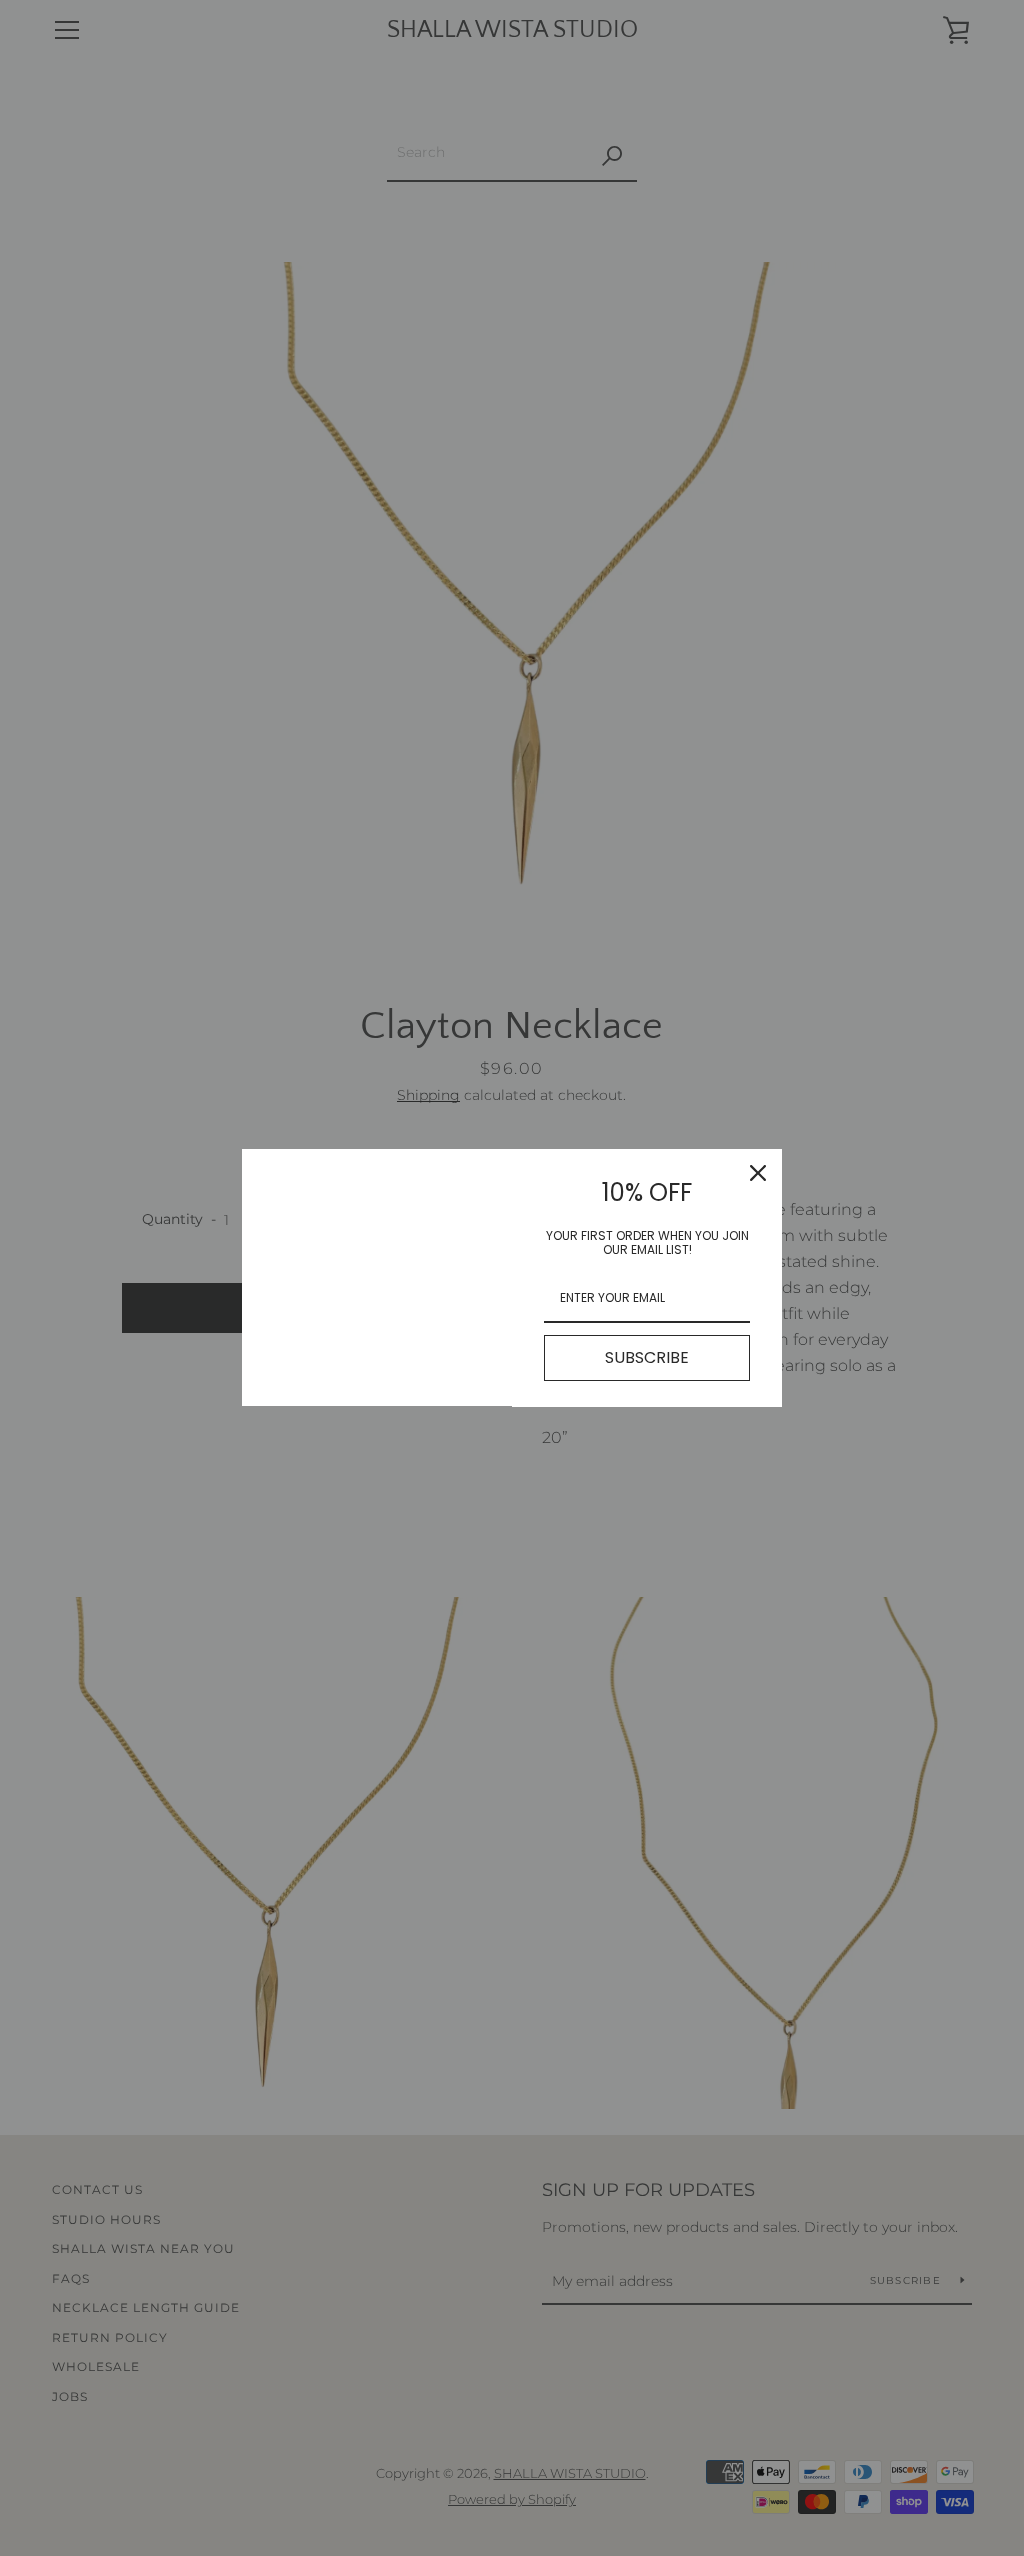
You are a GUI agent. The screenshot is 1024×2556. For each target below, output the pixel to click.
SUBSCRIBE (647, 1357)
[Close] (758, 1173)
